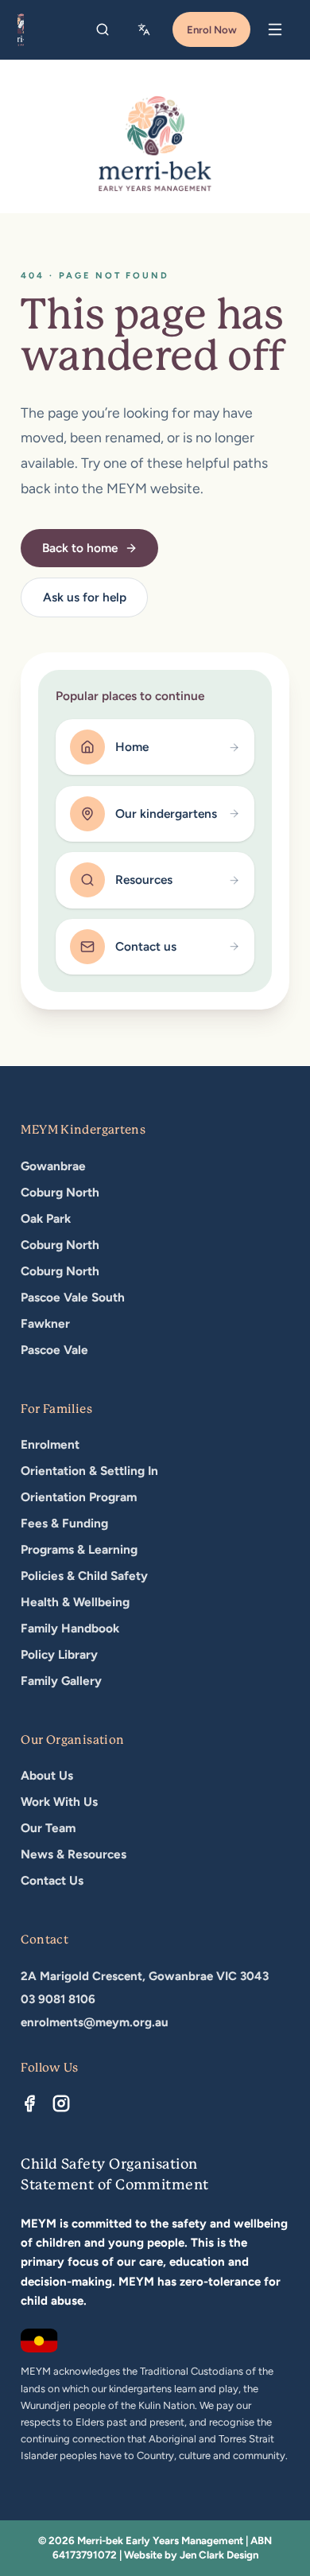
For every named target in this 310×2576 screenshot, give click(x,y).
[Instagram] (61, 2103)
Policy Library (59, 1654)
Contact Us (52, 1880)
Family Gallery (61, 1681)
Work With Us (59, 1802)
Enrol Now (212, 29)
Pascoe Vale (54, 1350)
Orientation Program (79, 1497)
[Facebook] (29, 2103)
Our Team (48, 1828)
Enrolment (50, 1444)
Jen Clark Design (219, 2555)
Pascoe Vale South (73, 1297)
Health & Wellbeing (75, 1602)
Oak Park (46, 1218)
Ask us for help (85, 597)
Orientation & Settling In (89, 1471)
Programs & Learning (79, 1549)
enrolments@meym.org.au (95, 2022)
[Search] (103, 29)
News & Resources (74, 1854)
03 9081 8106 (58, 1999)
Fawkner (45, 1323)
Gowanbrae (53, 1166)
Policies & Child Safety (84, 1576)
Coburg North (60, 1192)
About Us (47, 1775)
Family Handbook (70, 1628)
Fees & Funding (64, 1523)
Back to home (80, 548)
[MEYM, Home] (21, 29)
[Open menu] (275, 29)
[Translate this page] (146, 29)
